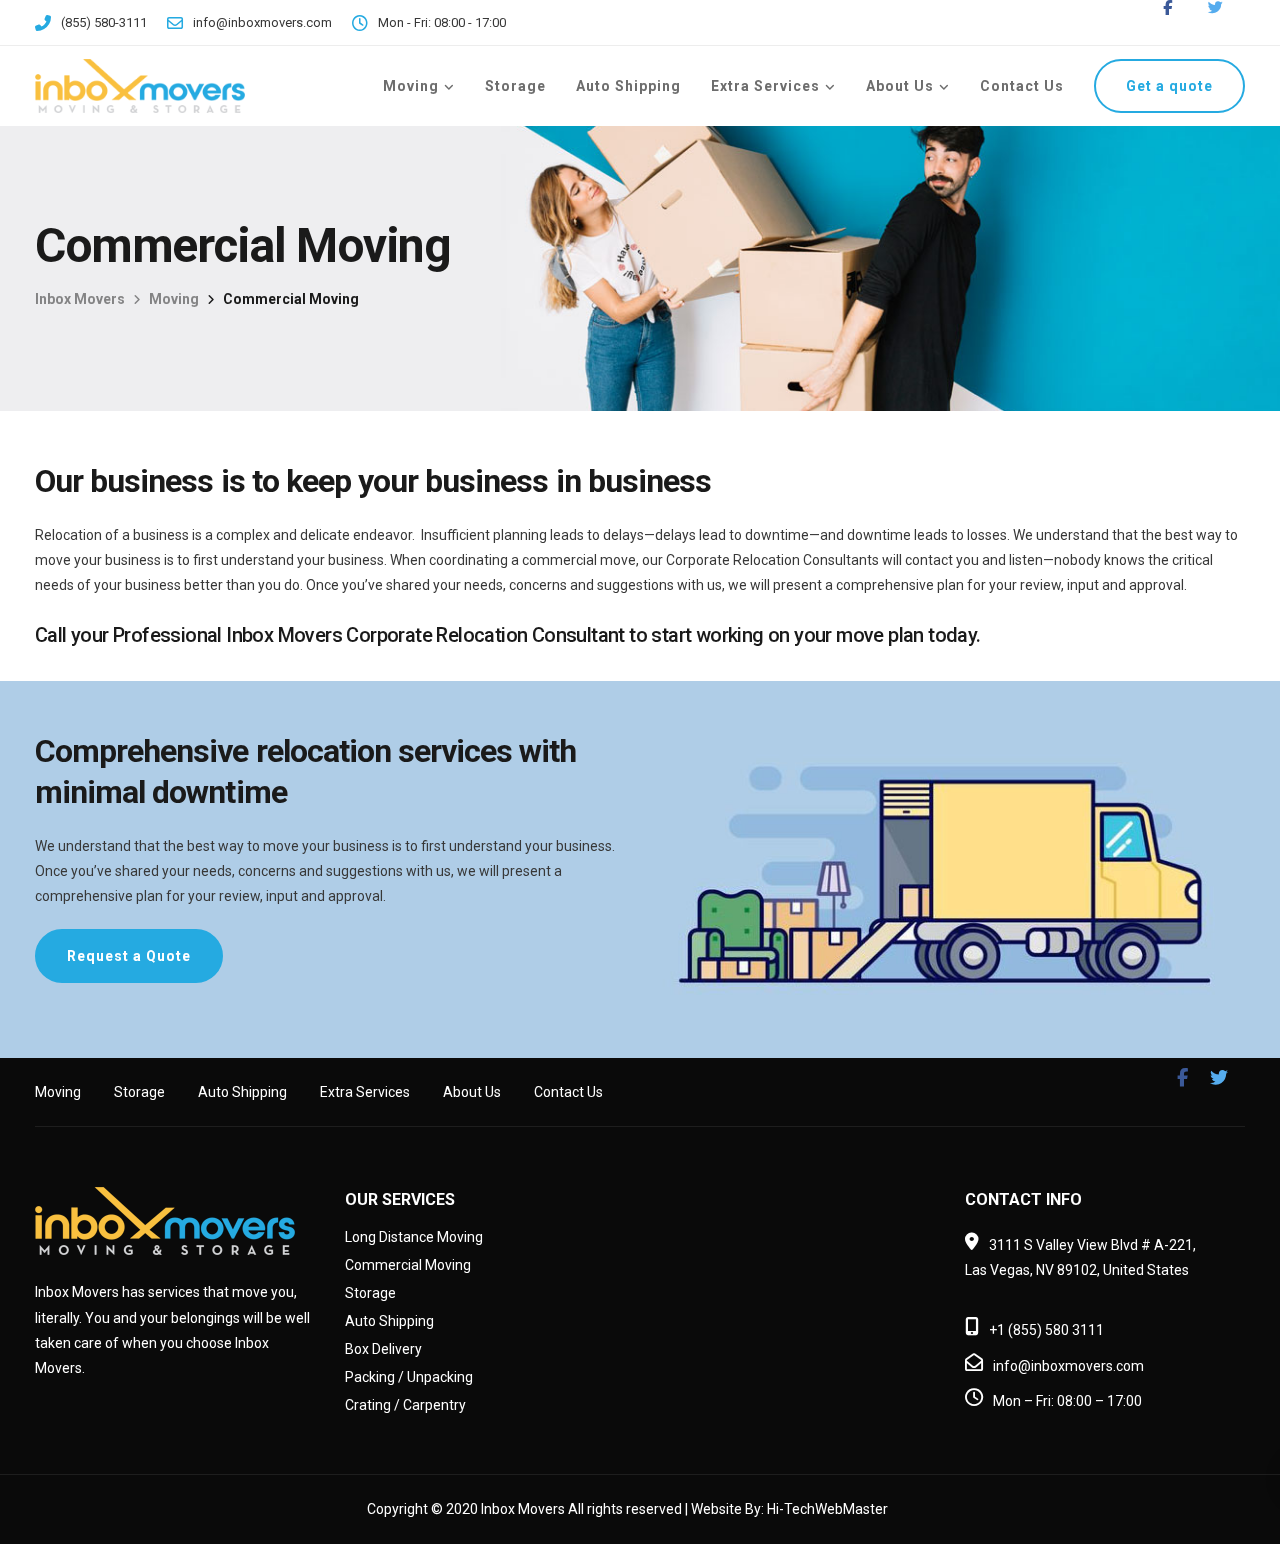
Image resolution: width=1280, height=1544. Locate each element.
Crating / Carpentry (405, 1405)
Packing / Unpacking (409, 1377)
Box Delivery (383, 1349)
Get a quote (1169, 86)
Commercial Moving (408, 1265)
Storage (515, 86)
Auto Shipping (628, 86)
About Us (900, 86)
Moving (411, 86)
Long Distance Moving (414, 1237)
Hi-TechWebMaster (827, 1509)
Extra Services (765, 86)
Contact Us (1022, 86)
